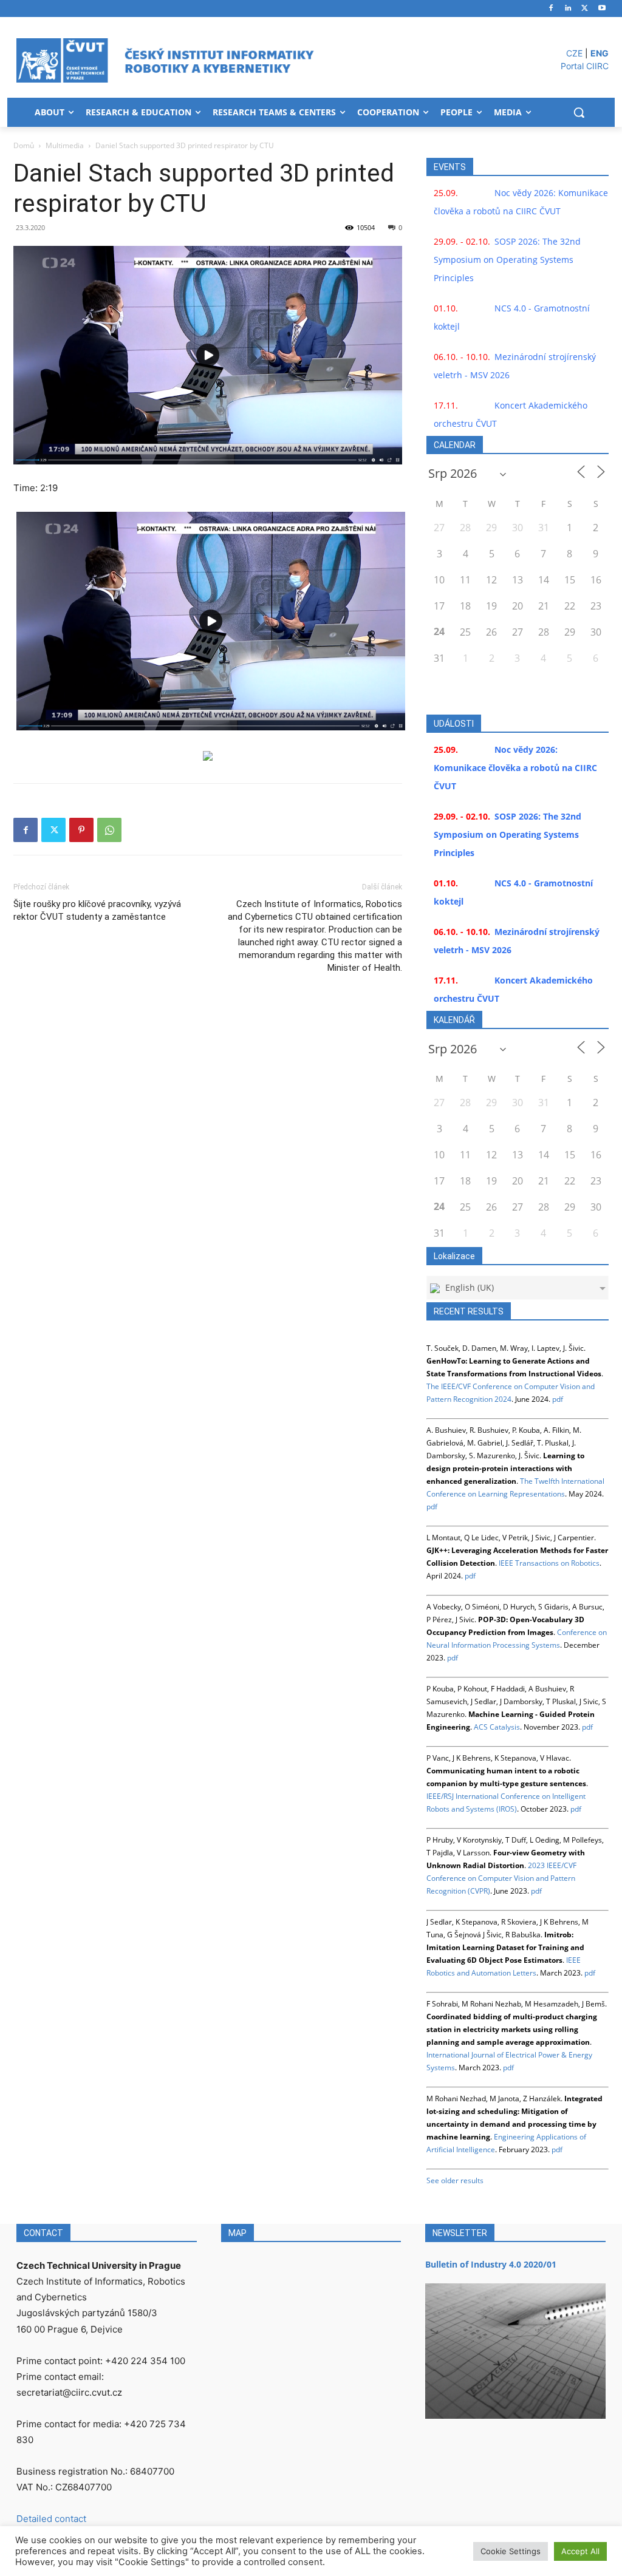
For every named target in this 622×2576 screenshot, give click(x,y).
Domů (24, 145)
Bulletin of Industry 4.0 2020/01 (491, 2264)
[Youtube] (602, 9)
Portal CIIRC (585, 66)
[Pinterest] (81, 830)
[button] (579, 112)
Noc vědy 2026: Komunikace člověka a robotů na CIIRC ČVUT (515, 768)
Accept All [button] (580, 2551)
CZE (574, 53)
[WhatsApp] (109, 830)
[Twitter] (585, 9)
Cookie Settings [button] (511, 2551)
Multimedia (65, 145)
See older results (455, 2180)
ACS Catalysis (497, 1727)
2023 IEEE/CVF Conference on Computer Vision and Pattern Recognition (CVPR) (501, 1878)
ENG (600, 53)
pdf (558, 1399)
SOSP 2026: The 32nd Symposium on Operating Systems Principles (507, 260)
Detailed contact (51, 2519)
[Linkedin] (568, 9)
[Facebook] (551, 9)
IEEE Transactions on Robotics (549, 1563)
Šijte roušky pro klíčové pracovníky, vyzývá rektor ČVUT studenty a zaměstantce (97, 910)
